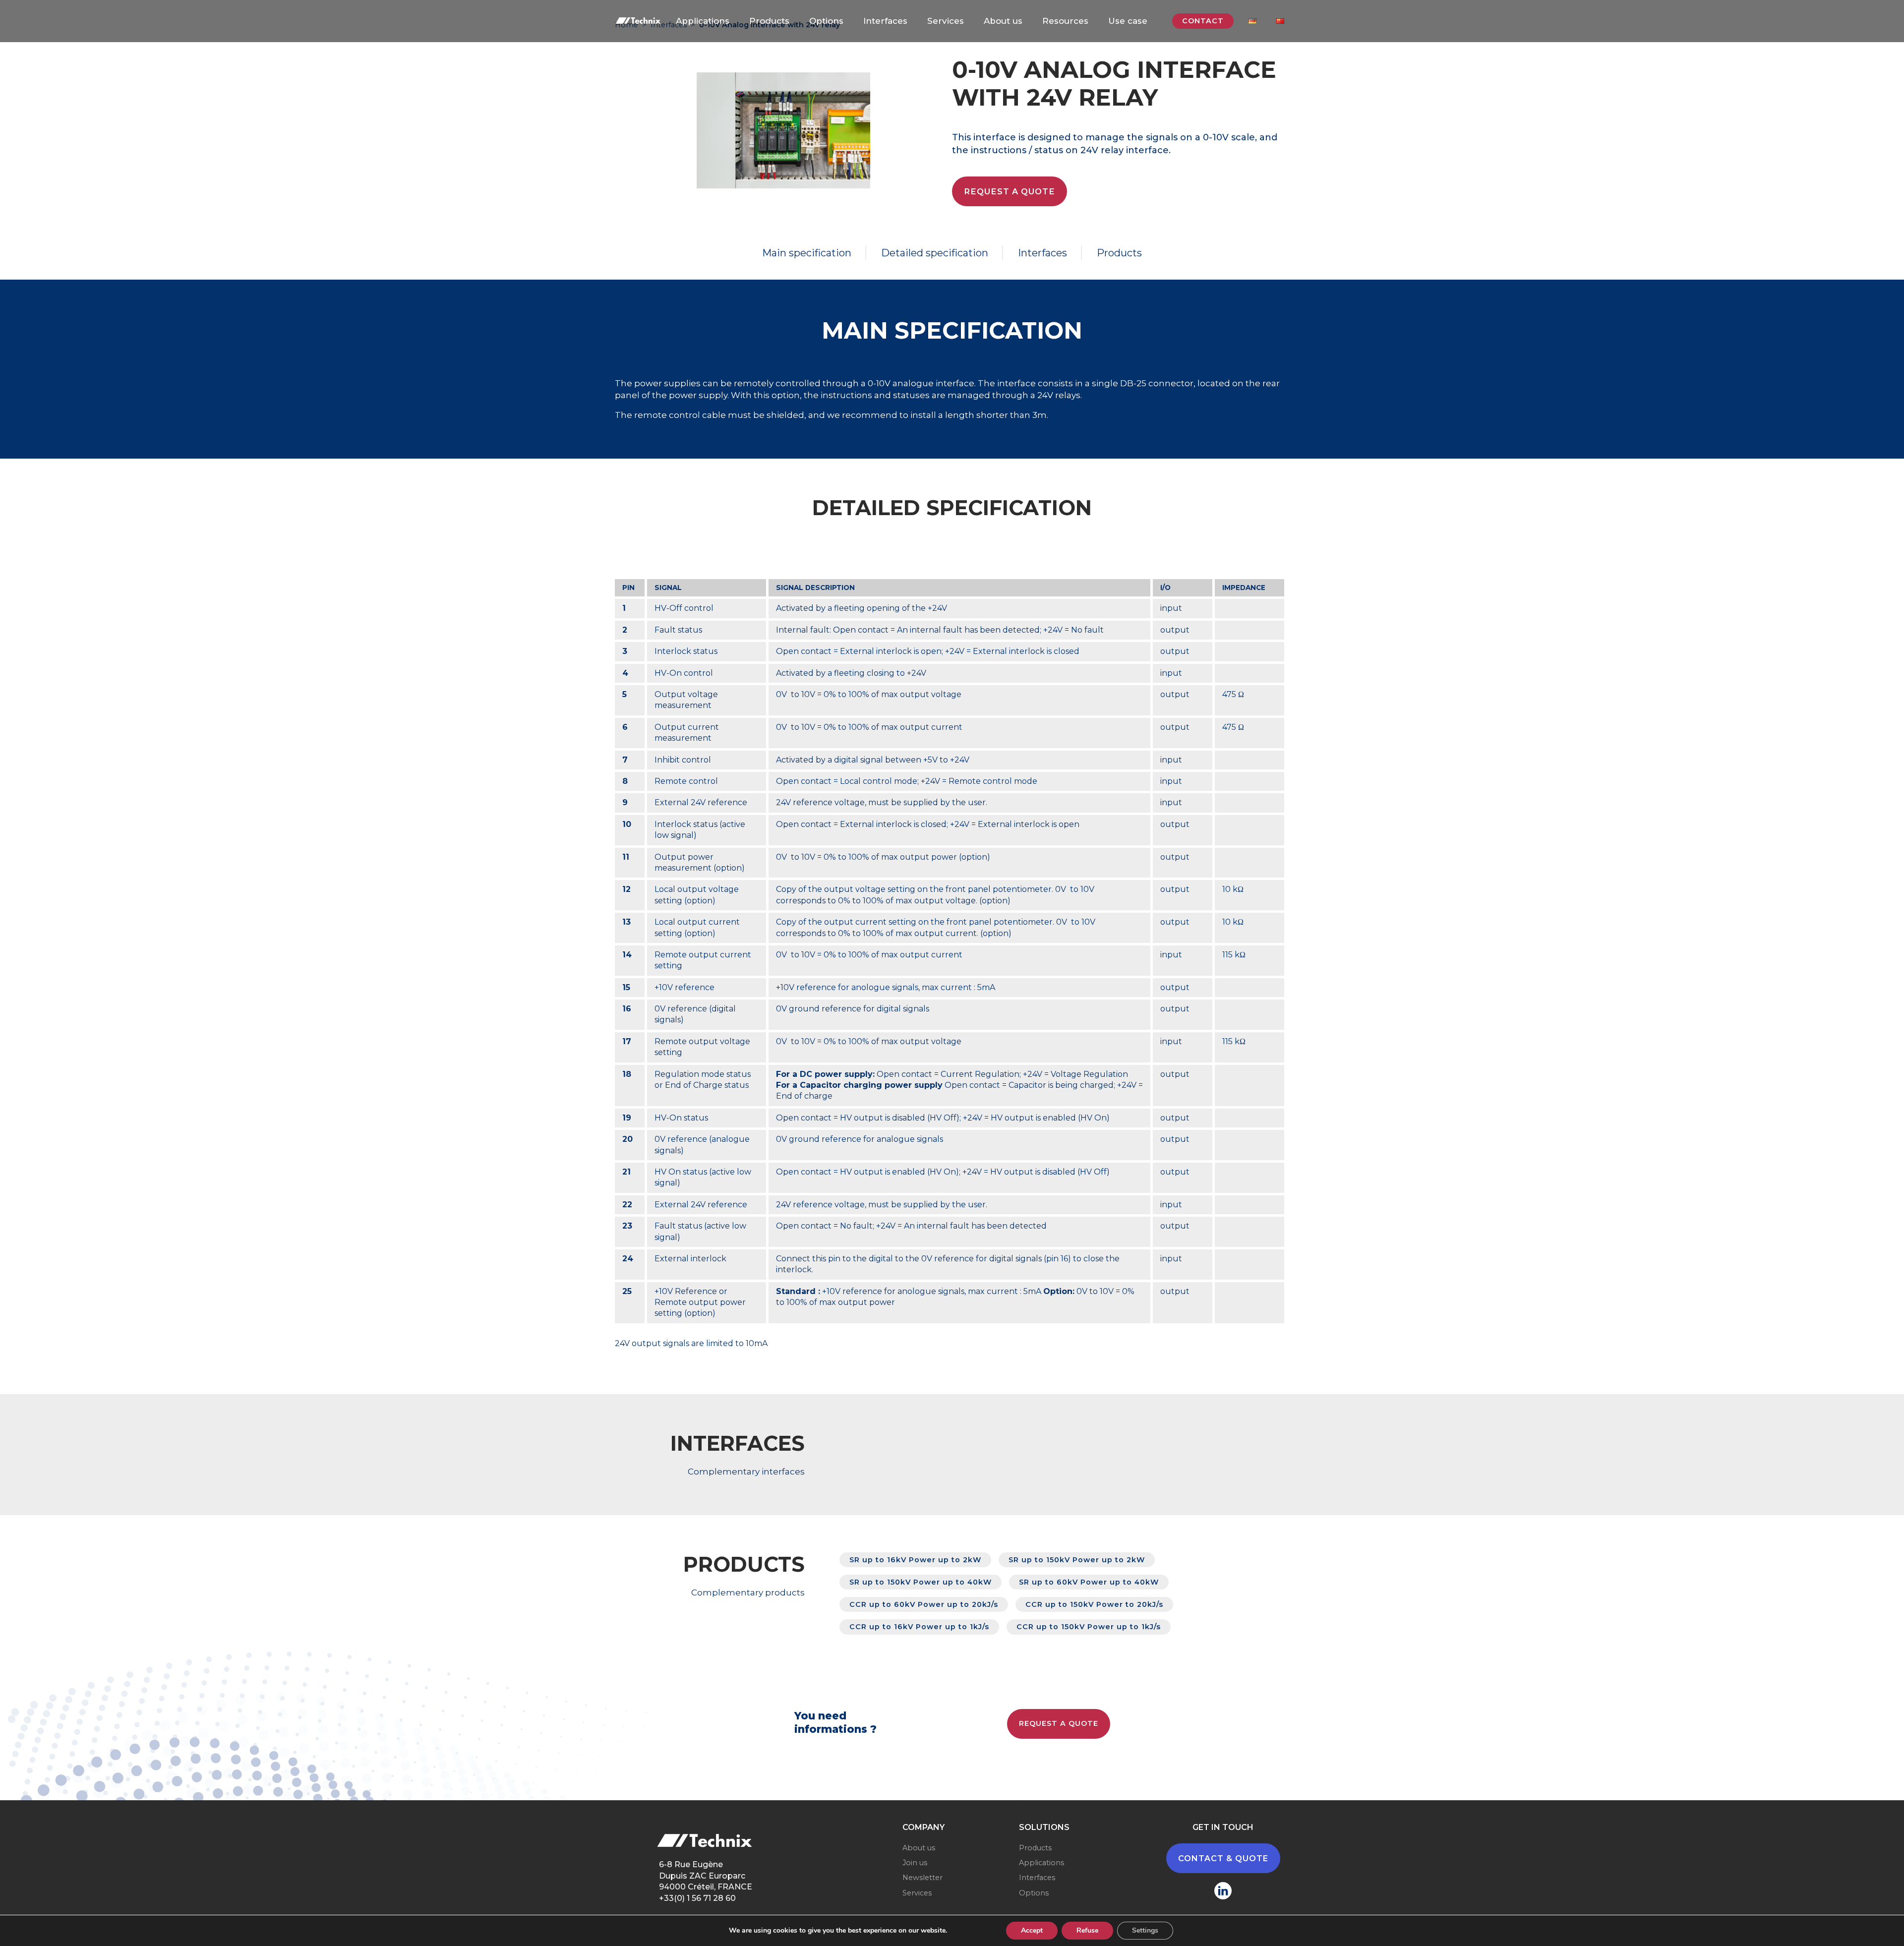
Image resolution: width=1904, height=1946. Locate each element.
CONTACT (1203, 21)
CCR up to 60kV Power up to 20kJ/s (924, 1604)
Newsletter (922, 1878)
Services (946, 21)
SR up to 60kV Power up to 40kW (1089, 1582)
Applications (703, 21)
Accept (1032, 1930)
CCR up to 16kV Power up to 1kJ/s (919, 1627)
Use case (1128, 21)
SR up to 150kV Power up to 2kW (1077, 1560)
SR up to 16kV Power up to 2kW (915, 1560)
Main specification (807, 253)
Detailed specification (935, 253)
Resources (1065, 21)
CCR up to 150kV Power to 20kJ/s (1094, 1604)
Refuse (1087, 1930)
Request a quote (1010, 191)
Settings (1145, 1930)
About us (1003, 21)
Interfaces (885, 21)
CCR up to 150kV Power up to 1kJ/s (1089, 1627)
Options (826, 21)
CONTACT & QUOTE (1223, 1858)
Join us (915, 1863)
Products (769, 21)
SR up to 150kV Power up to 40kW (921, 1582)
